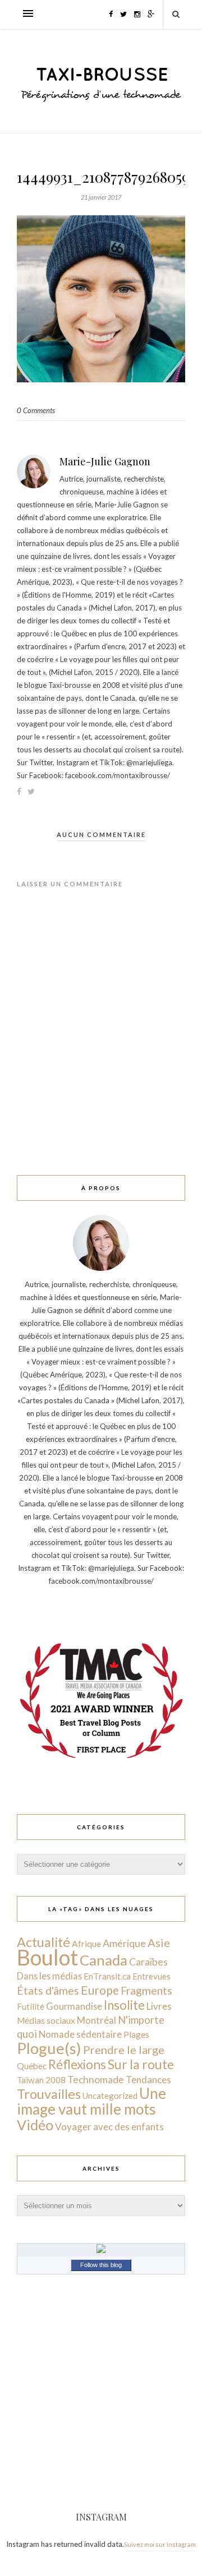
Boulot (47, 1957)
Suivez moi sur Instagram (160, 2544)
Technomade (96, 2080)
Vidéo (35, 2125)
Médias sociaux (46, 2020)
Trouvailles (49, 2094)
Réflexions (77, 2064)
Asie (159, 1943)
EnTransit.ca (107, 1976)
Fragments (146, 1990)
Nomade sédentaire (80, 2034)
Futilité (31, 2006)
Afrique (86, 1944)
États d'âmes (48, 1990)
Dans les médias (49, 1976)
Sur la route (141, 2064)
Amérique (124, 1943)
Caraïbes (148, 1962)
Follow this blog (101, 2265)
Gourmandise (74, 2006)
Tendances (148, 2080)
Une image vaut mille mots (91, 2101)
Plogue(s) (49, 2048)
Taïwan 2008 (41, 2080)
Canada (104, 1960)
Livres (159, 2006)
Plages (136, 2034)
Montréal (97, 2020)
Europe (100, 1990)
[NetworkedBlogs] (101, 2250)
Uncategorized (110, 2096)
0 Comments (36, 410)
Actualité (43, 1942)
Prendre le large (124, 2050)
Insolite (124, 2005)
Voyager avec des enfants (109, 2127)
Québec (32, 2066)
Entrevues (151, 1976)
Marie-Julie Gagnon (105, 461)
